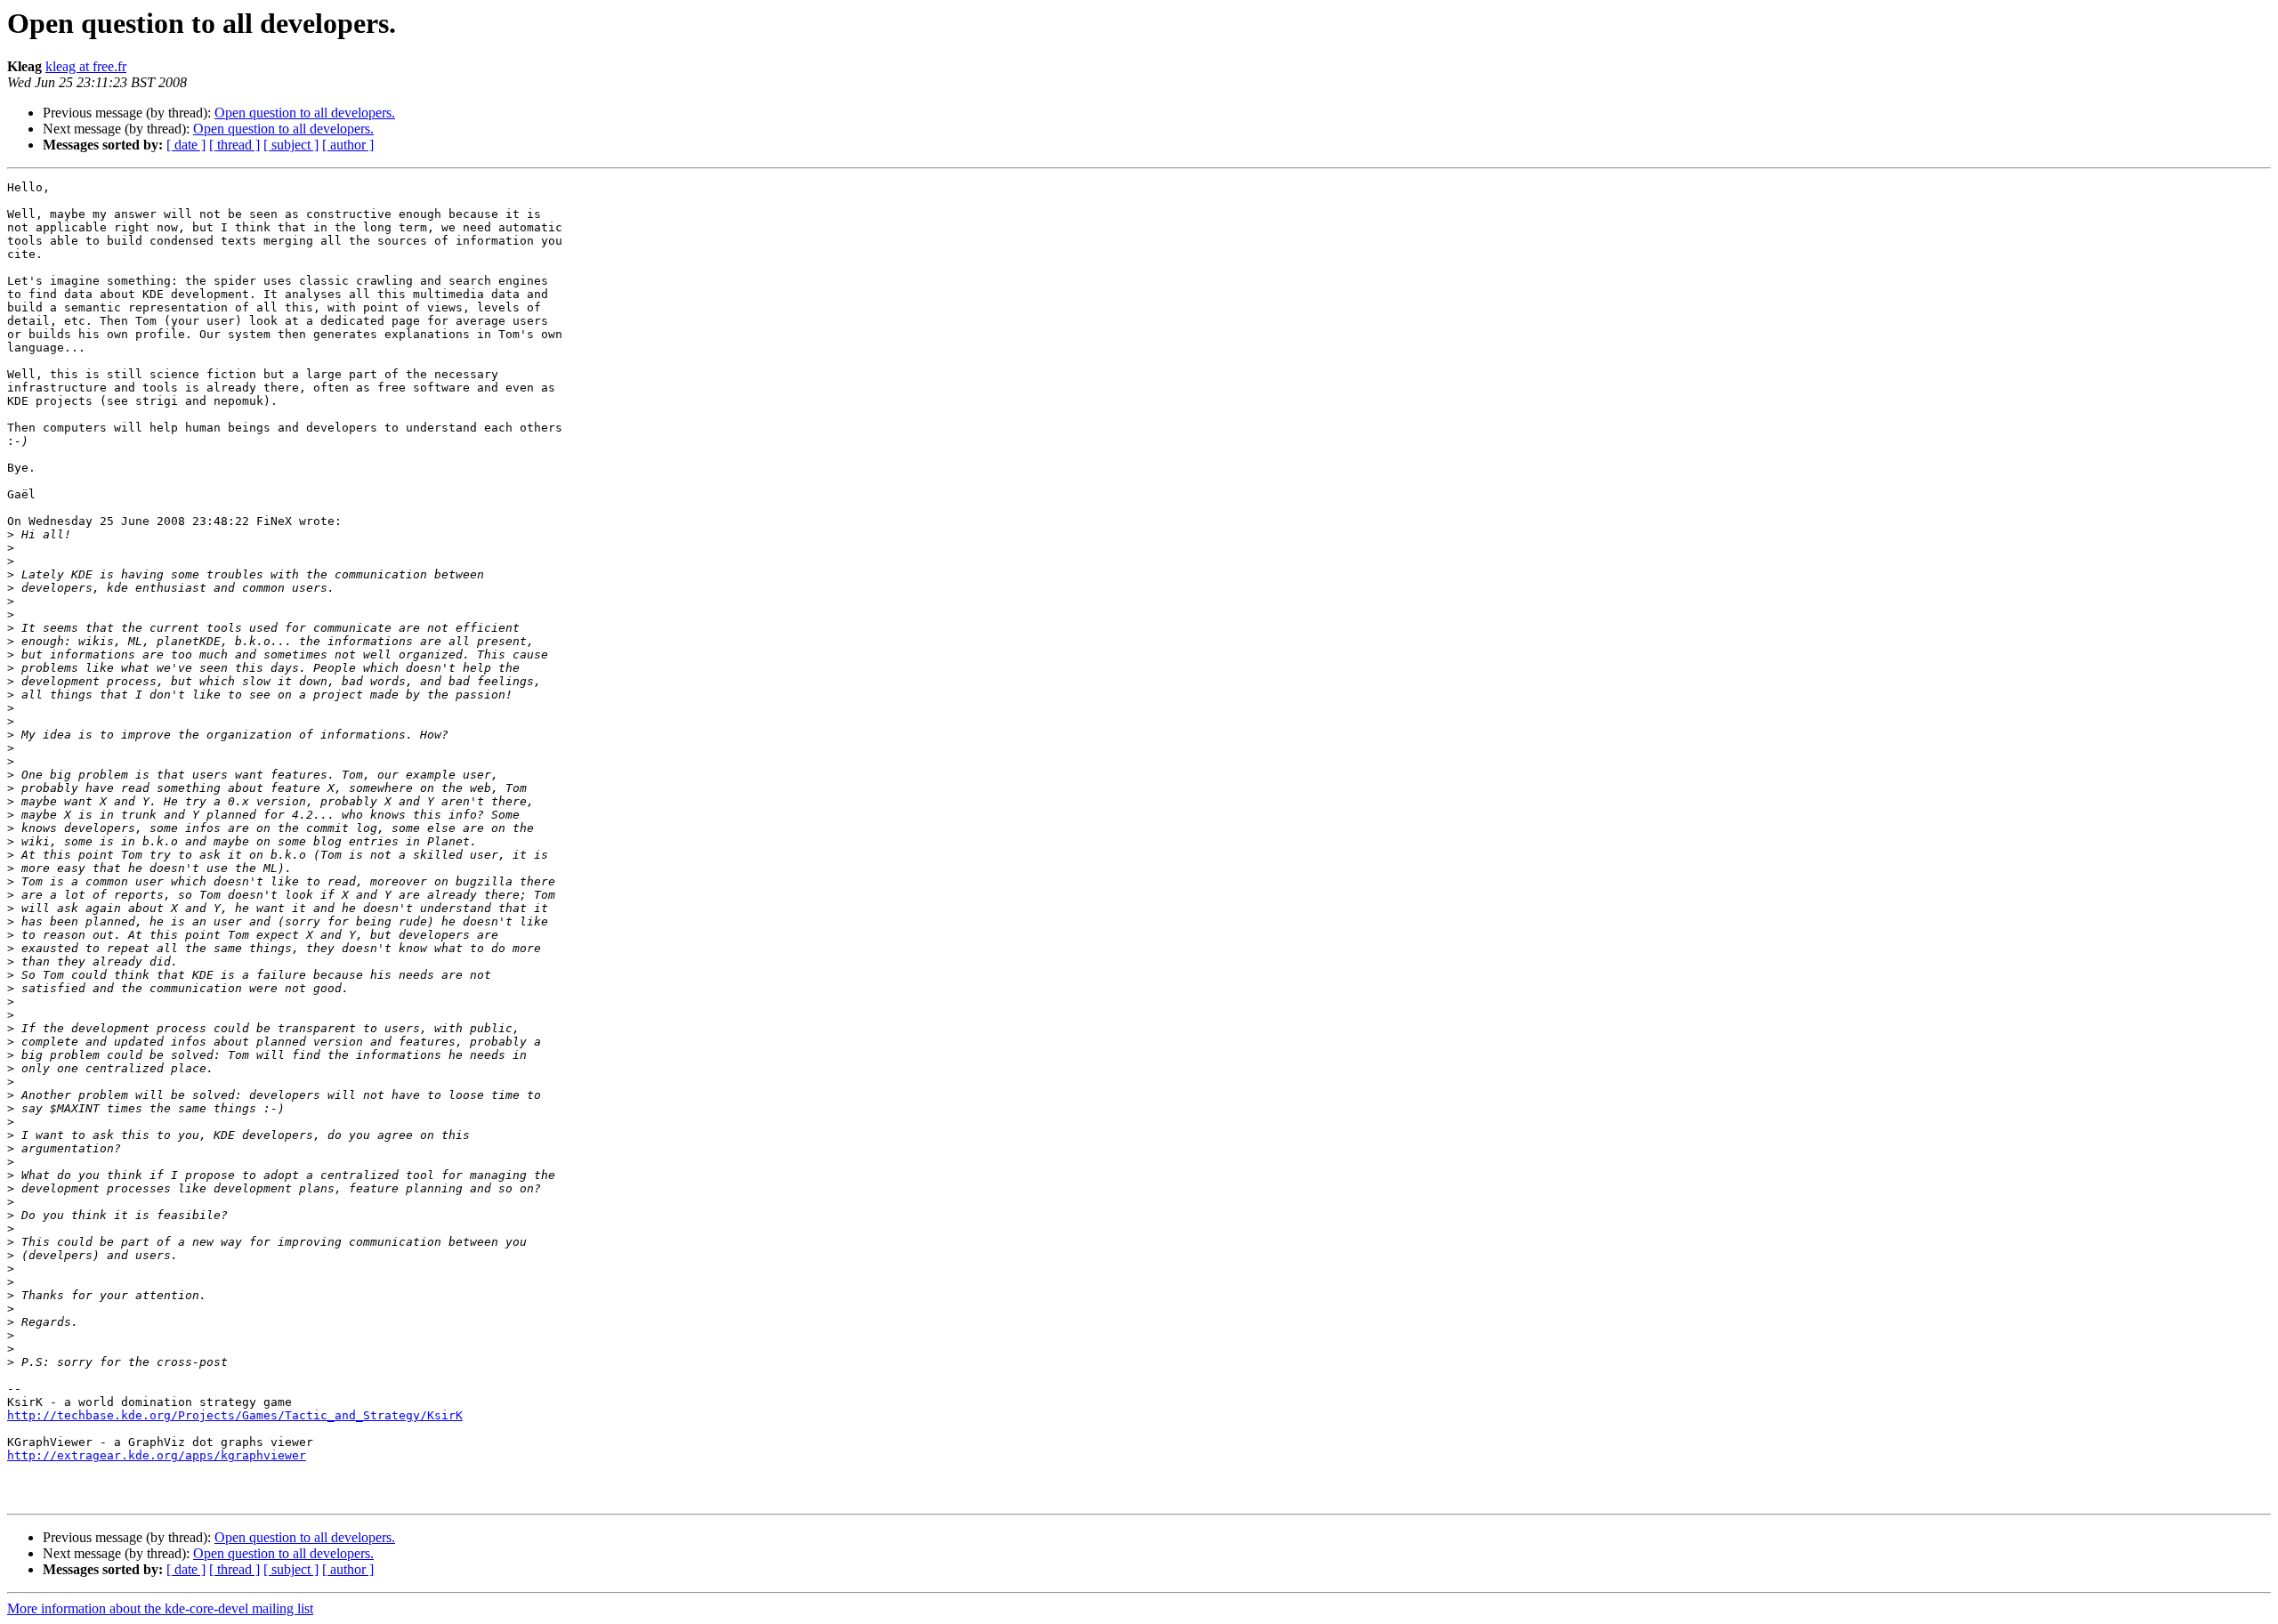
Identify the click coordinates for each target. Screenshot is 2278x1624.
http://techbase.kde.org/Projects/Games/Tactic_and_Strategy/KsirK (235, 1415)
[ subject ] (291, 145)
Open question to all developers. (305, 113)
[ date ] (186, 145)
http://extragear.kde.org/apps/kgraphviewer (157, 1455)
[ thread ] (234, 145)
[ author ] (348, 145)
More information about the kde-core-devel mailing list (160, 1608)
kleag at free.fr (86, 66)
